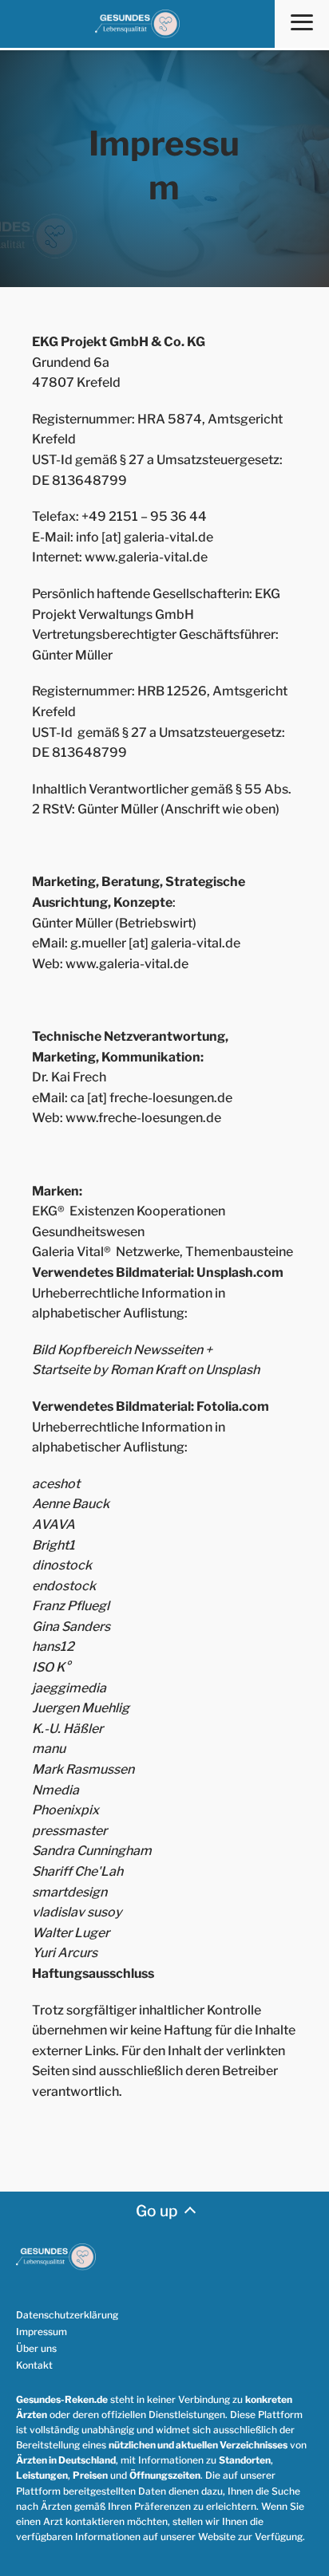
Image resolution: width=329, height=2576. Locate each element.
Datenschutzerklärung (67, 2315)
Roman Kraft (148, 1370)
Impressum (42, 2332)
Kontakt (34, 2365)
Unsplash (232, 1370)
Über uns (36, 2348)
